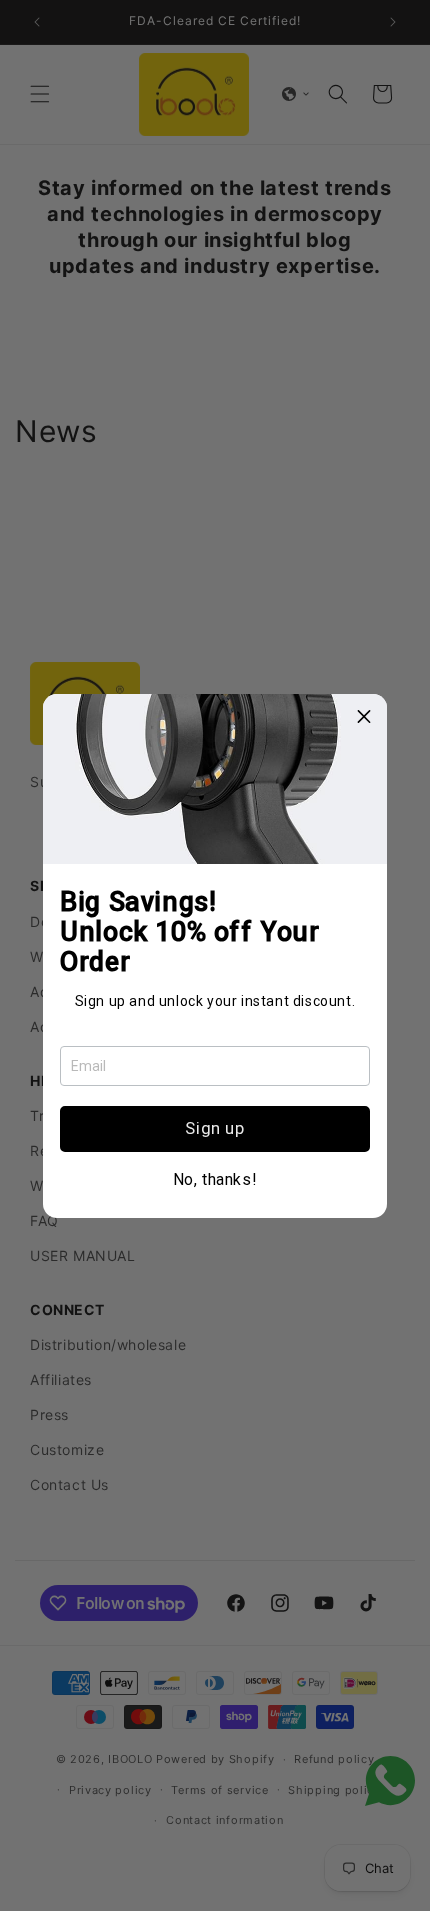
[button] (364, 717)
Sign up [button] (214, 1128)
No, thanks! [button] (215, 1180)
